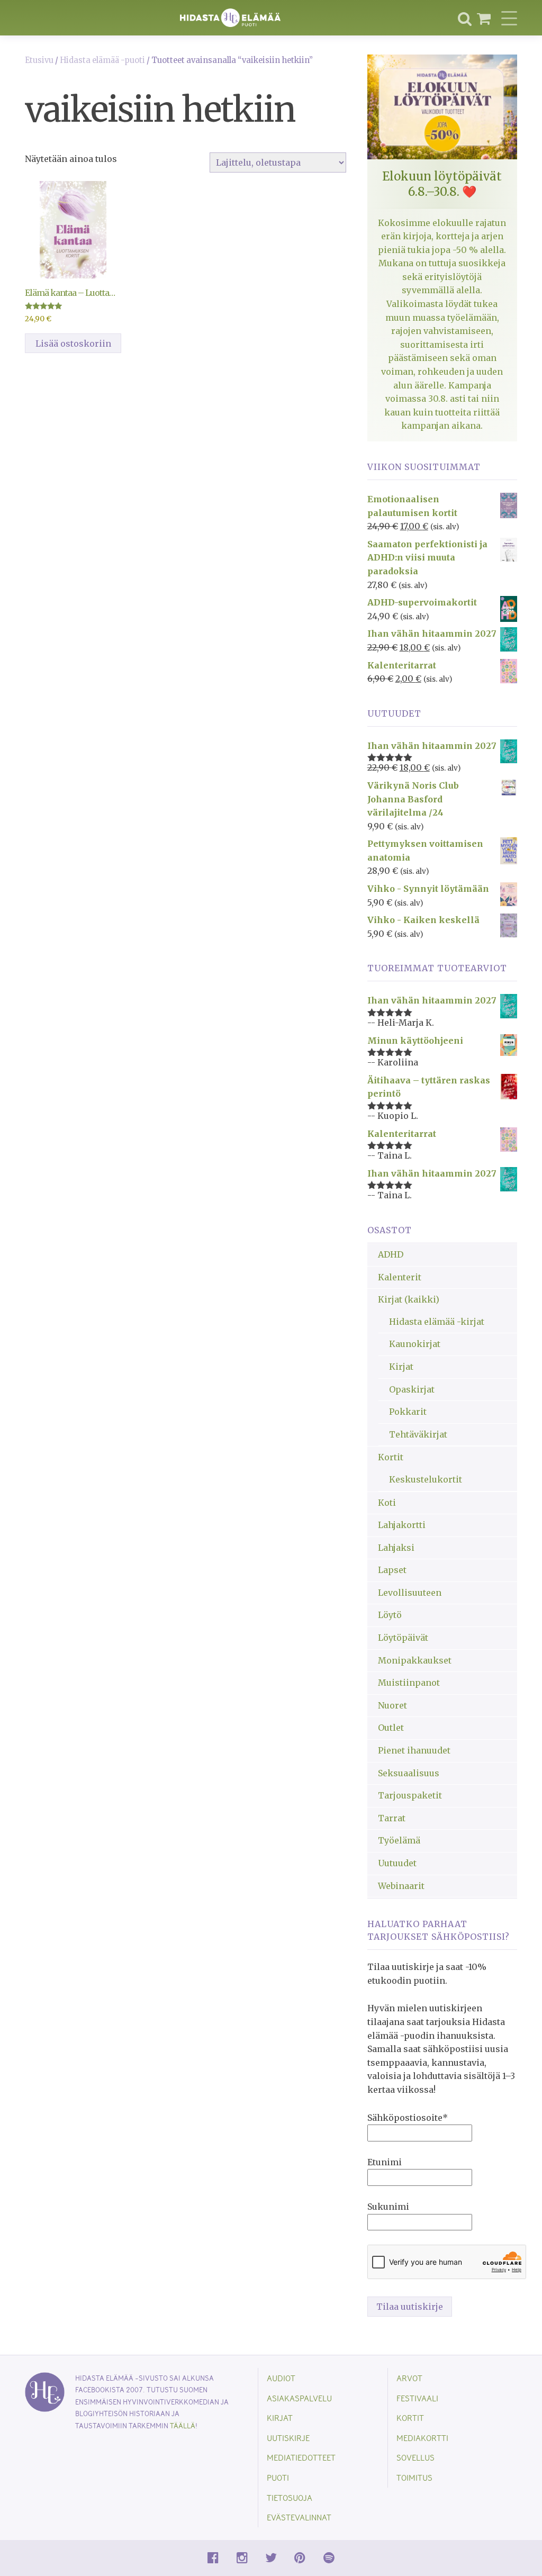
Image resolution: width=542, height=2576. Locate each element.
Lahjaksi (396, 1548)
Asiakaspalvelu (299, 2398)
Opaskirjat (412, 1389)
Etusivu (39, 60)
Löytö (390, 1615)
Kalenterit (400, 1277)
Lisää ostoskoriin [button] (73, 344)
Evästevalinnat (299, 2517)
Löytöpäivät (403, 1638)
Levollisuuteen (410, 1593)
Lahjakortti (402, 1525)
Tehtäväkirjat (418, 1434)
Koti (387, 1503)
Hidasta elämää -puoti (102, 60)
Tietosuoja (290, 2497)
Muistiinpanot (409, 1683)
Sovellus (415, 2457)
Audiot (281, 2378)
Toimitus (414, 2477)
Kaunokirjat (415, 1344)
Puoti (278, 2477)
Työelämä (399, 1840)
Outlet (391, 1728)
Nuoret (392, 1705)
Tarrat (392, 1818)
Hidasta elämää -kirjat (437, 1322)
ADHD (391, 1254)
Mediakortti (422, 2438)
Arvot (409, 2378)
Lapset (392, 1570)
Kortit (391, 1457)
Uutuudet (397, 1863)
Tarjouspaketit (410, 1795)
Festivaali (417, 2398)
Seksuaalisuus (409, 1773)
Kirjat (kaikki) (409, 1299)
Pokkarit (408, 1412)
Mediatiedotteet (301, 2457)
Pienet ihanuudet (414, 1750)
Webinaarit (401, 1886)
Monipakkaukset (415, 1660)
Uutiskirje (288, 2438)
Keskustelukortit (426, 1479)
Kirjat (401, 1367)
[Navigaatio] (509, 18)
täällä (183, 2425)
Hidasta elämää (230, 18)
